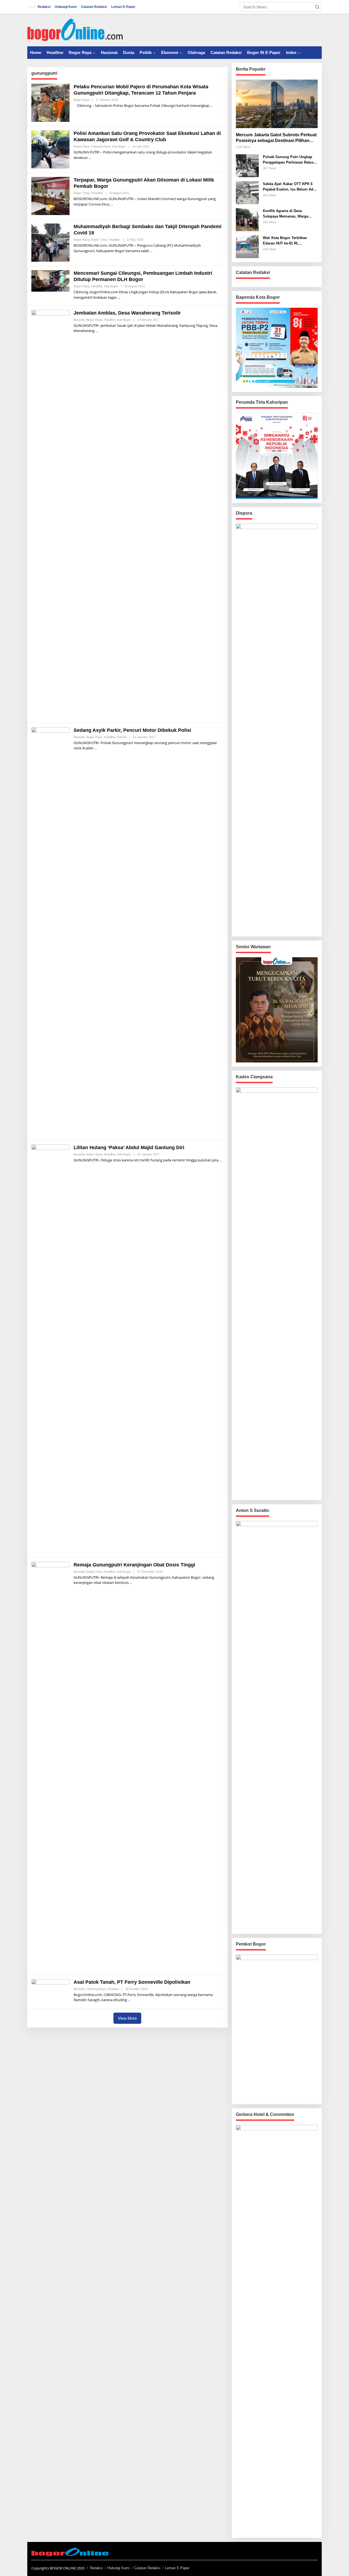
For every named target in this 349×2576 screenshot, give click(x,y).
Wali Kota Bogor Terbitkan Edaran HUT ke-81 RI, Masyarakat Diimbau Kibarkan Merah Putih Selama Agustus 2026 (288, 241)
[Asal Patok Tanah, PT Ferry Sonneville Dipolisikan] (129, 2000)
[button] (317, 7)
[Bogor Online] (75, 29)
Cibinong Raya (101, 146)
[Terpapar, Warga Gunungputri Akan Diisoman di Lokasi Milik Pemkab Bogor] (112, 204)
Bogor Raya (82, 100)
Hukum (122, 737)
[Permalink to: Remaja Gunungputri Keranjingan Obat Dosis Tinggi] (50, 1766)
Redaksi (96, 2568)
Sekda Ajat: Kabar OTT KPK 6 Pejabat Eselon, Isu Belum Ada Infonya (289, 187)
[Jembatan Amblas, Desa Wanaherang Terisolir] (97, 331)
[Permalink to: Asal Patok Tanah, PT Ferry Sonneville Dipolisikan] (50, 1991)
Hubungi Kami (118, 2568)
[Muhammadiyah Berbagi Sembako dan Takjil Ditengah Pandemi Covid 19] (151, 251)
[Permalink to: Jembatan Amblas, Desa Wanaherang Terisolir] (50, 514)
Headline (97, 193)
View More (127, 2018)
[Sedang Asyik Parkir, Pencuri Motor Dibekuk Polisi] (96, 748)
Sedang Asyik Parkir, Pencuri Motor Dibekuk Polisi (132, 730)
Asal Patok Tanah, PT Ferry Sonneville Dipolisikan (132, 1982)
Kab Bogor (119, 146)
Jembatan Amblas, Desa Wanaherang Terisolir (127, 313)
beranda (79, 320)
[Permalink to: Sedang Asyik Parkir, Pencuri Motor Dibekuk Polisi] (50, 931)
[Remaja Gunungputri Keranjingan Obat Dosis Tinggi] (131, 1583)
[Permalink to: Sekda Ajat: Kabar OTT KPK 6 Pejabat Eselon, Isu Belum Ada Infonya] (247, 192)
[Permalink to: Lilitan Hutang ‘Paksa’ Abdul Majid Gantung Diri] (50, 1348)
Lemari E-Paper (177, 2568)
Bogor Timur (82, 193)
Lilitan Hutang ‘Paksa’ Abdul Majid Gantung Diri (129, 1147)
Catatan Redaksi (147, 2568)
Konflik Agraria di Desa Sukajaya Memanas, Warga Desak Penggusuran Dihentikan (289, 214)
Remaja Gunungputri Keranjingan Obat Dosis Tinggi (134, 1565)
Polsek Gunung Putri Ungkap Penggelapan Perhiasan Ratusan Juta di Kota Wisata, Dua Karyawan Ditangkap (290, 160)
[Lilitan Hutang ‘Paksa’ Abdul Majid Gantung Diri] (220, 1160)
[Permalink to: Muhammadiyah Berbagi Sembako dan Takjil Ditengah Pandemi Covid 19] (50, 242)
